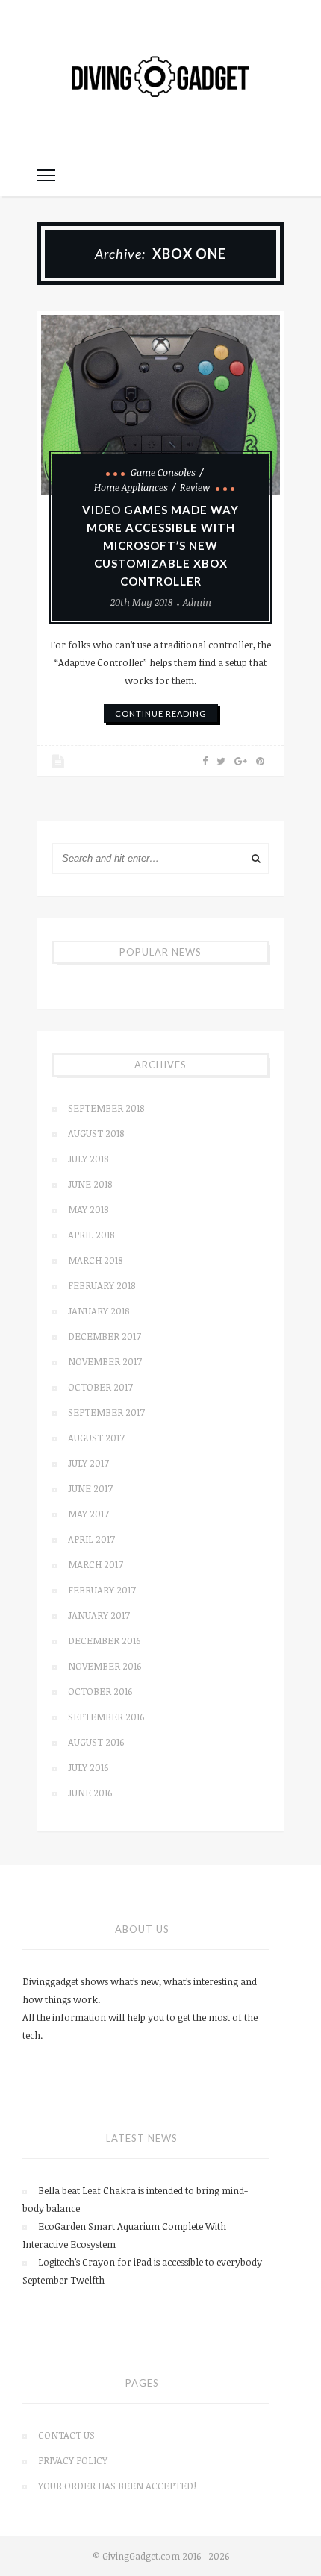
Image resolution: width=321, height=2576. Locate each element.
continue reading (161, 714)
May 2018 (88, 1209)
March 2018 (95, 1260)
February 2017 (102, 1590)
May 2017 (88, 1514)
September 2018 (106, 1108)
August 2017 (96, 1438)
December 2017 (105, 1336)
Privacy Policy (73, 2460)
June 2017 (90, 1488)
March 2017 (96, 1564)
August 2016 (96, 1742)
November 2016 (105, 1666)
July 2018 (88, 1159)
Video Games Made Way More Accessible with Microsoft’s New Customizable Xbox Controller (160, 545)
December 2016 (104, 1640)
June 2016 (90, 1793)
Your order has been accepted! (117, 2486)
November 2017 (105, 1361)
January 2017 (99, 1615)
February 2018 (102, 1285)
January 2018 (99, 1311)
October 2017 (100, 1387)
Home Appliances (131, 487)
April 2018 (91, 1235)
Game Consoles (163, 472)
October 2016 (100, 1691)
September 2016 (106, 1717)
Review (195, 487)
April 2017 (91, 1539)
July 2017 (88, 1463)
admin (197, 602)
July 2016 (88, 1767)
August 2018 (96, 1133)
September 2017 (106, 1412)
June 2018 (90, 1184)
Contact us (66, 2435)
